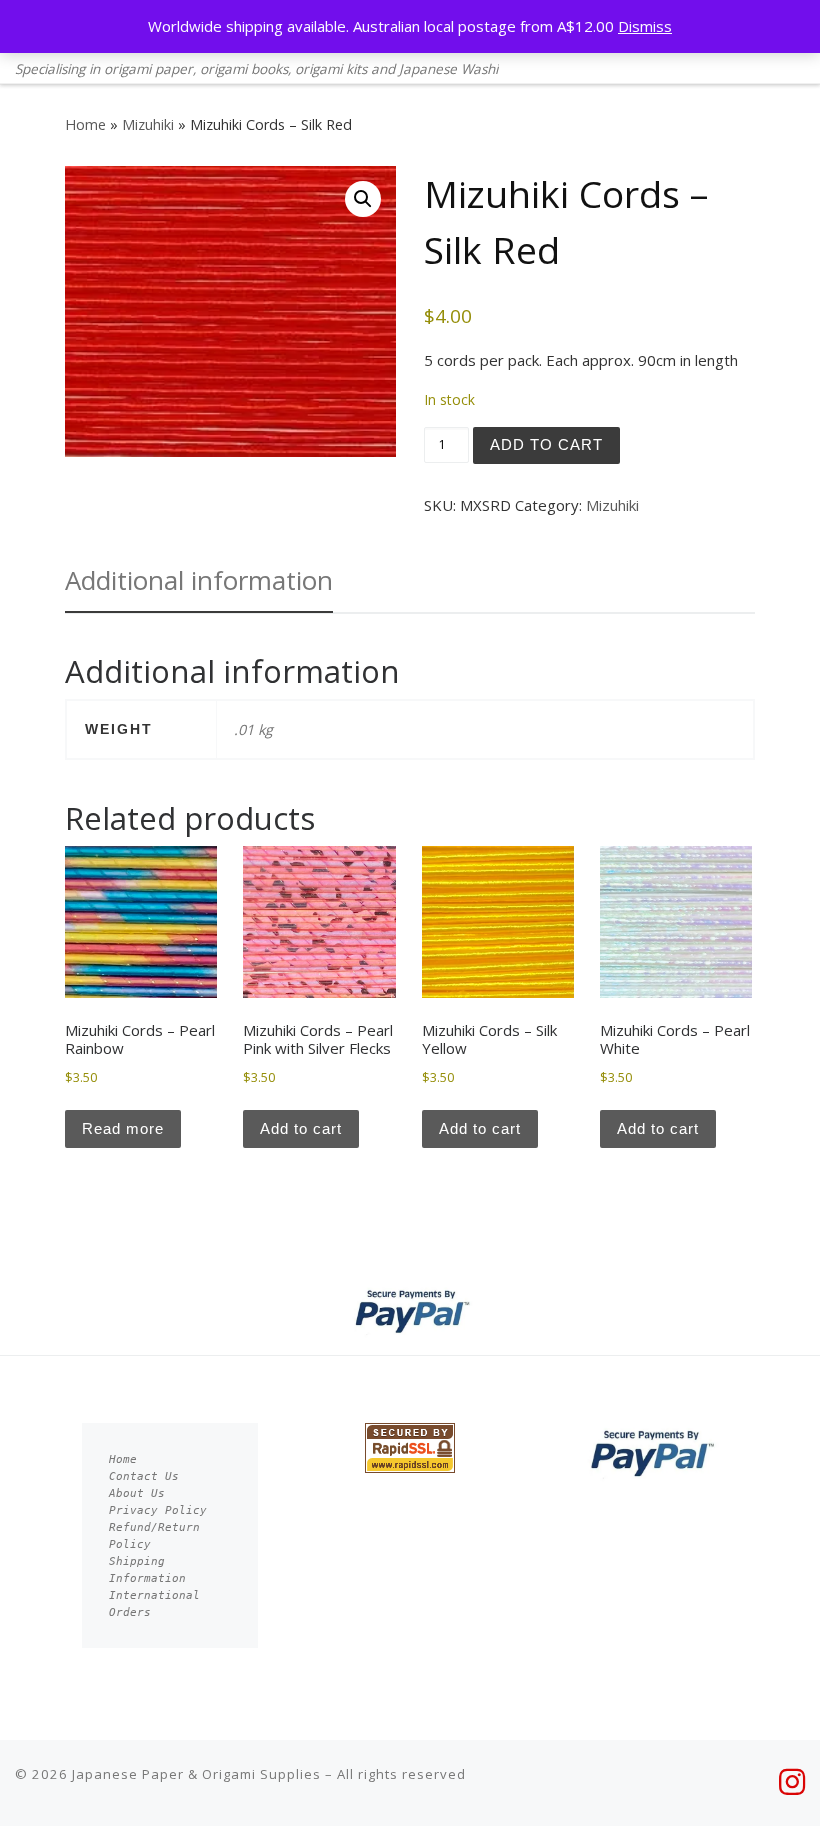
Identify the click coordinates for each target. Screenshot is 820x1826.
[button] (363, 199)
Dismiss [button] (645, 26)
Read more (123, 1128)
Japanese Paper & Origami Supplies (196, 1774)
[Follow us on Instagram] (792, 1782)
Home (85, 124)
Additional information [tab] (199, 580)
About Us (137, 1493)
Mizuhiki (148, 124)
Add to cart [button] (301, 1128)
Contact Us (144, 1476)
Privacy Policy (158, 1510)
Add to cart (546, 444)
